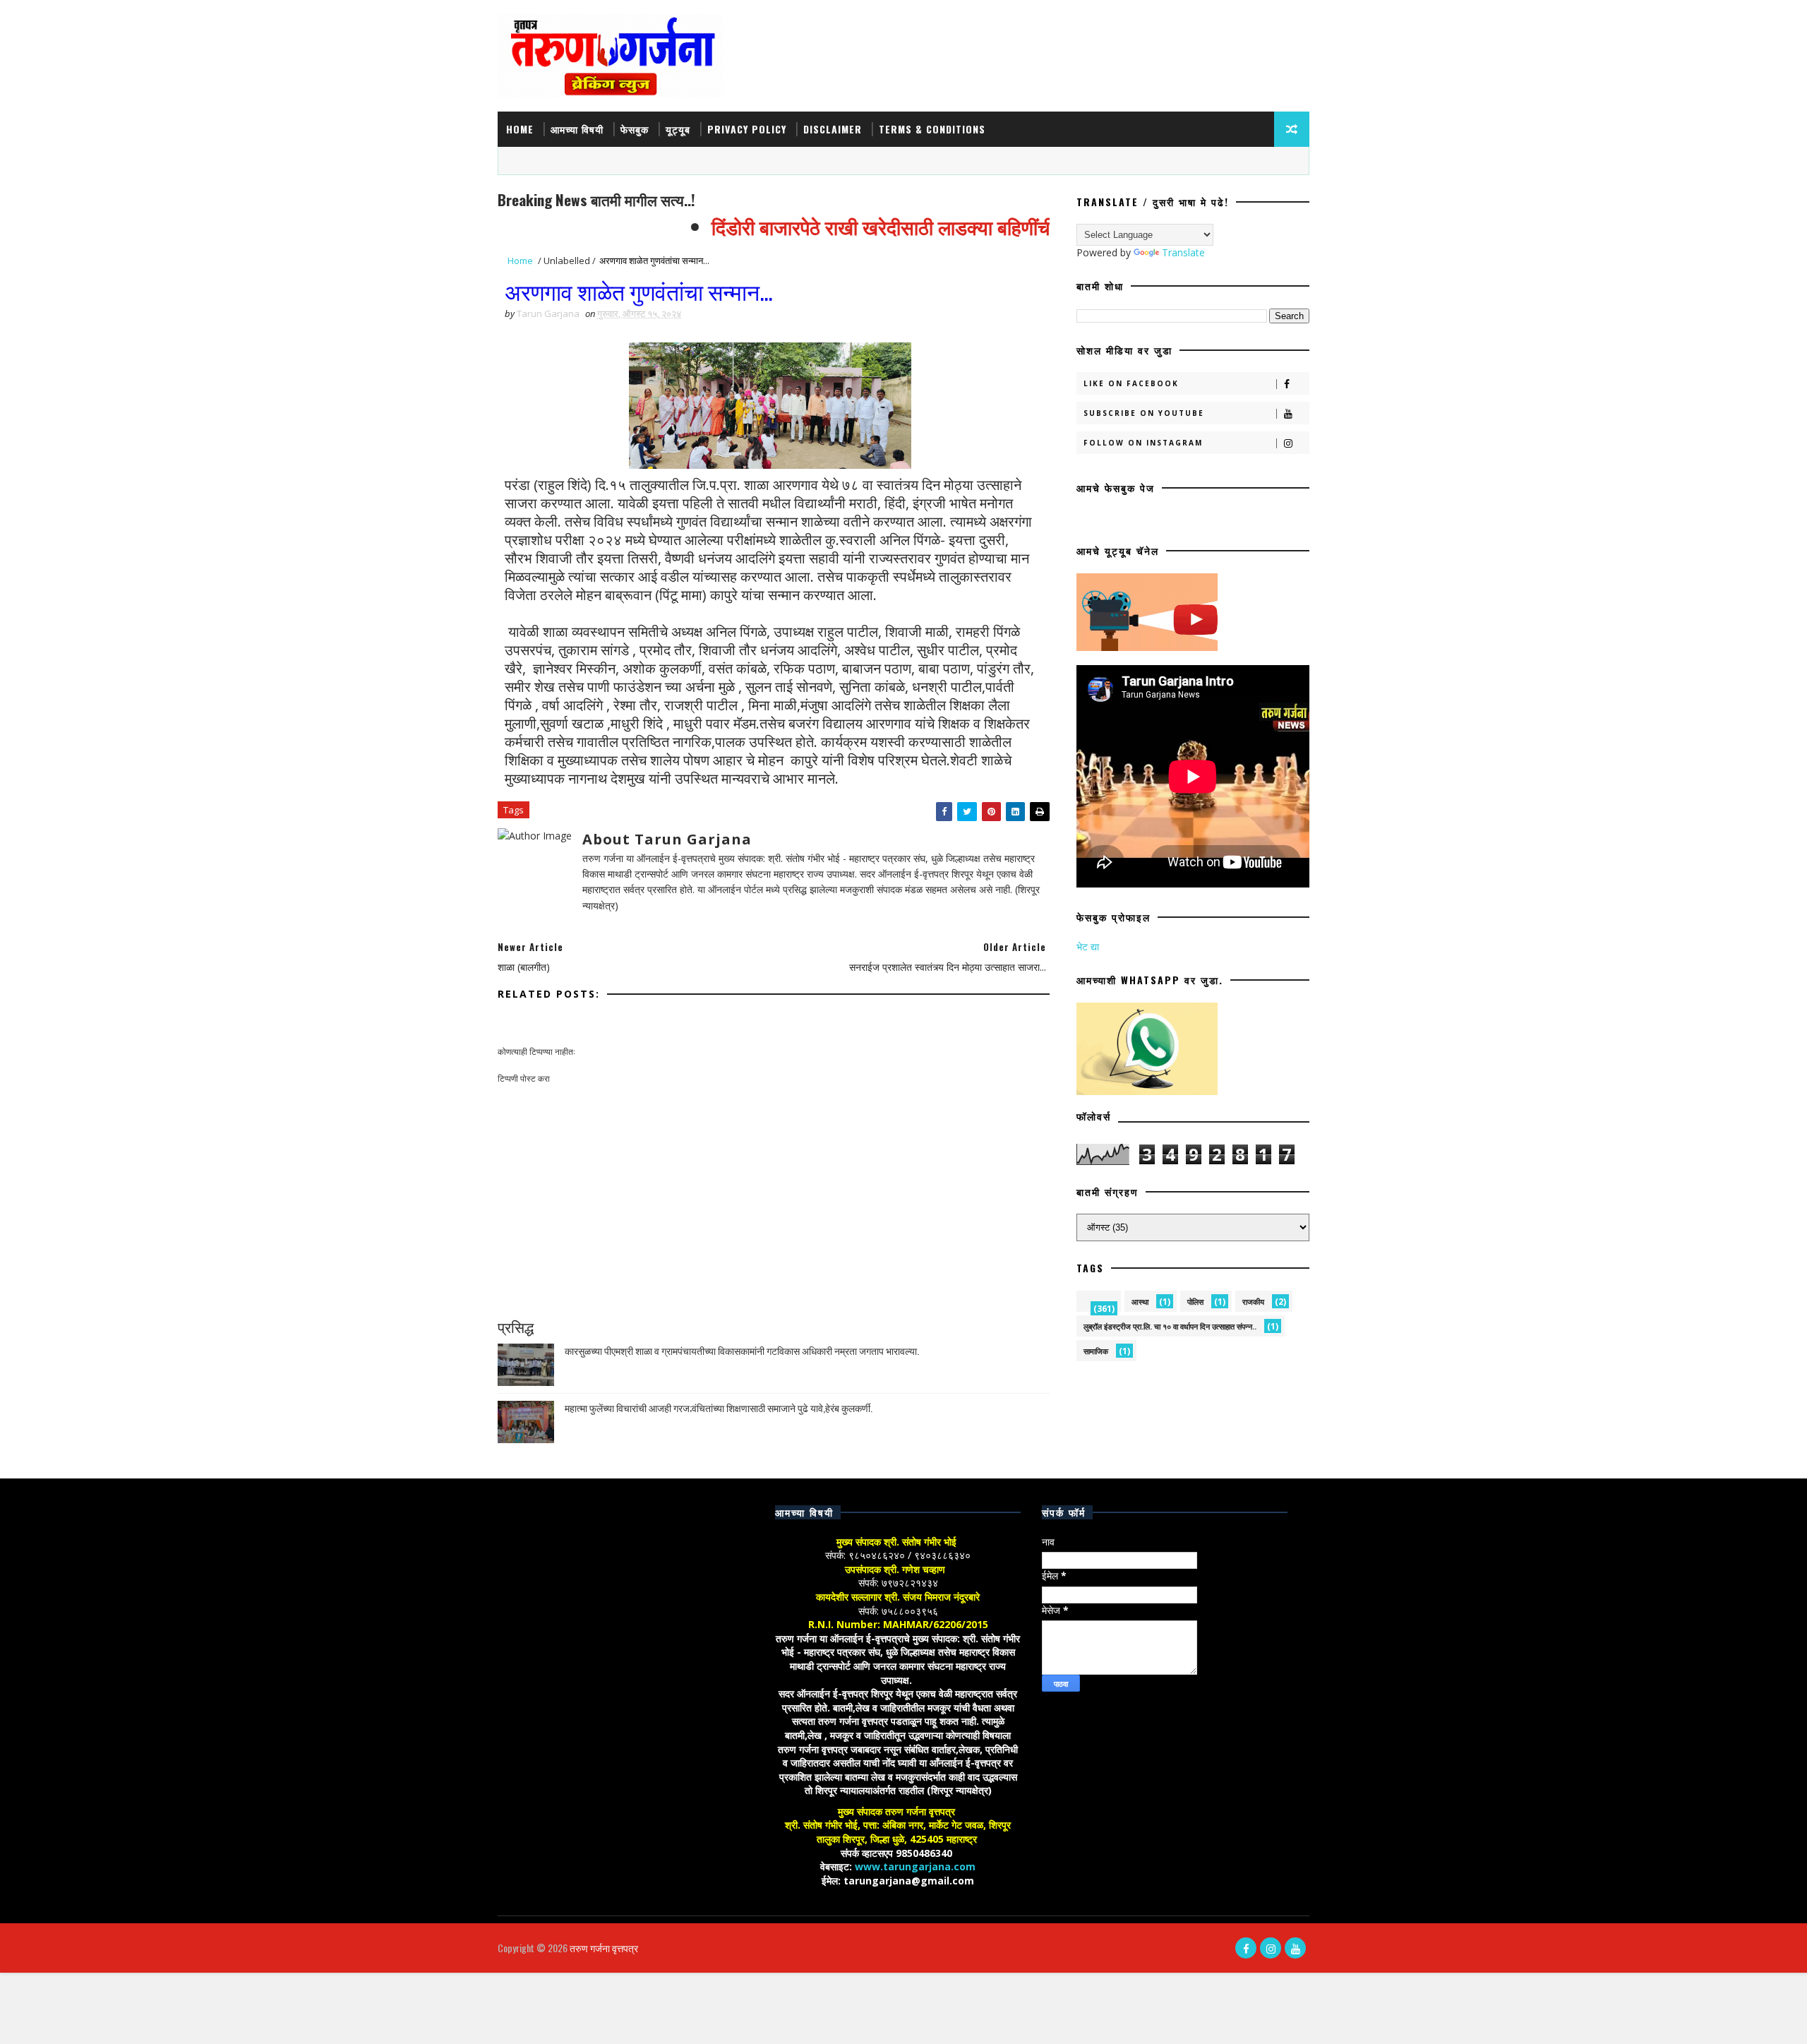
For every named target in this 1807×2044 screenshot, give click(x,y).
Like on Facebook (1131, 383)
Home (520, 129)
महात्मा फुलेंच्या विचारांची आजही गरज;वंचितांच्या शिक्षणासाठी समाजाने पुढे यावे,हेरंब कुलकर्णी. (719, 1408)
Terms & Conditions (932, 129)
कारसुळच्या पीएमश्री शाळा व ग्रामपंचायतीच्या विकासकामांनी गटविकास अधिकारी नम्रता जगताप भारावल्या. (742, 1350)
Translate (1183, 252)
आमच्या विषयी (577, 129)
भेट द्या (1088, 946)
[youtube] (1295, 1948)
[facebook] (1246, 1948)
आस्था (1140, 1302)
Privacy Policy (747, 129)
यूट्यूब (678, 129)
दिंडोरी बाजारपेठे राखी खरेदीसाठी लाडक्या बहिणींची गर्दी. (869, 226)
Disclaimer (833, 129)
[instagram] (1271, 1948)
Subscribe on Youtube (1144, 413)
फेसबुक (635, 129)
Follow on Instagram (1143, 443)
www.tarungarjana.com (915, 1866)
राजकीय (1253, 1302)
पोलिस (1195, 1302)
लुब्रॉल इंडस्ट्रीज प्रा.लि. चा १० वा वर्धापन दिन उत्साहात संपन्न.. (1170, 1326)
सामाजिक (1096, 1351)
